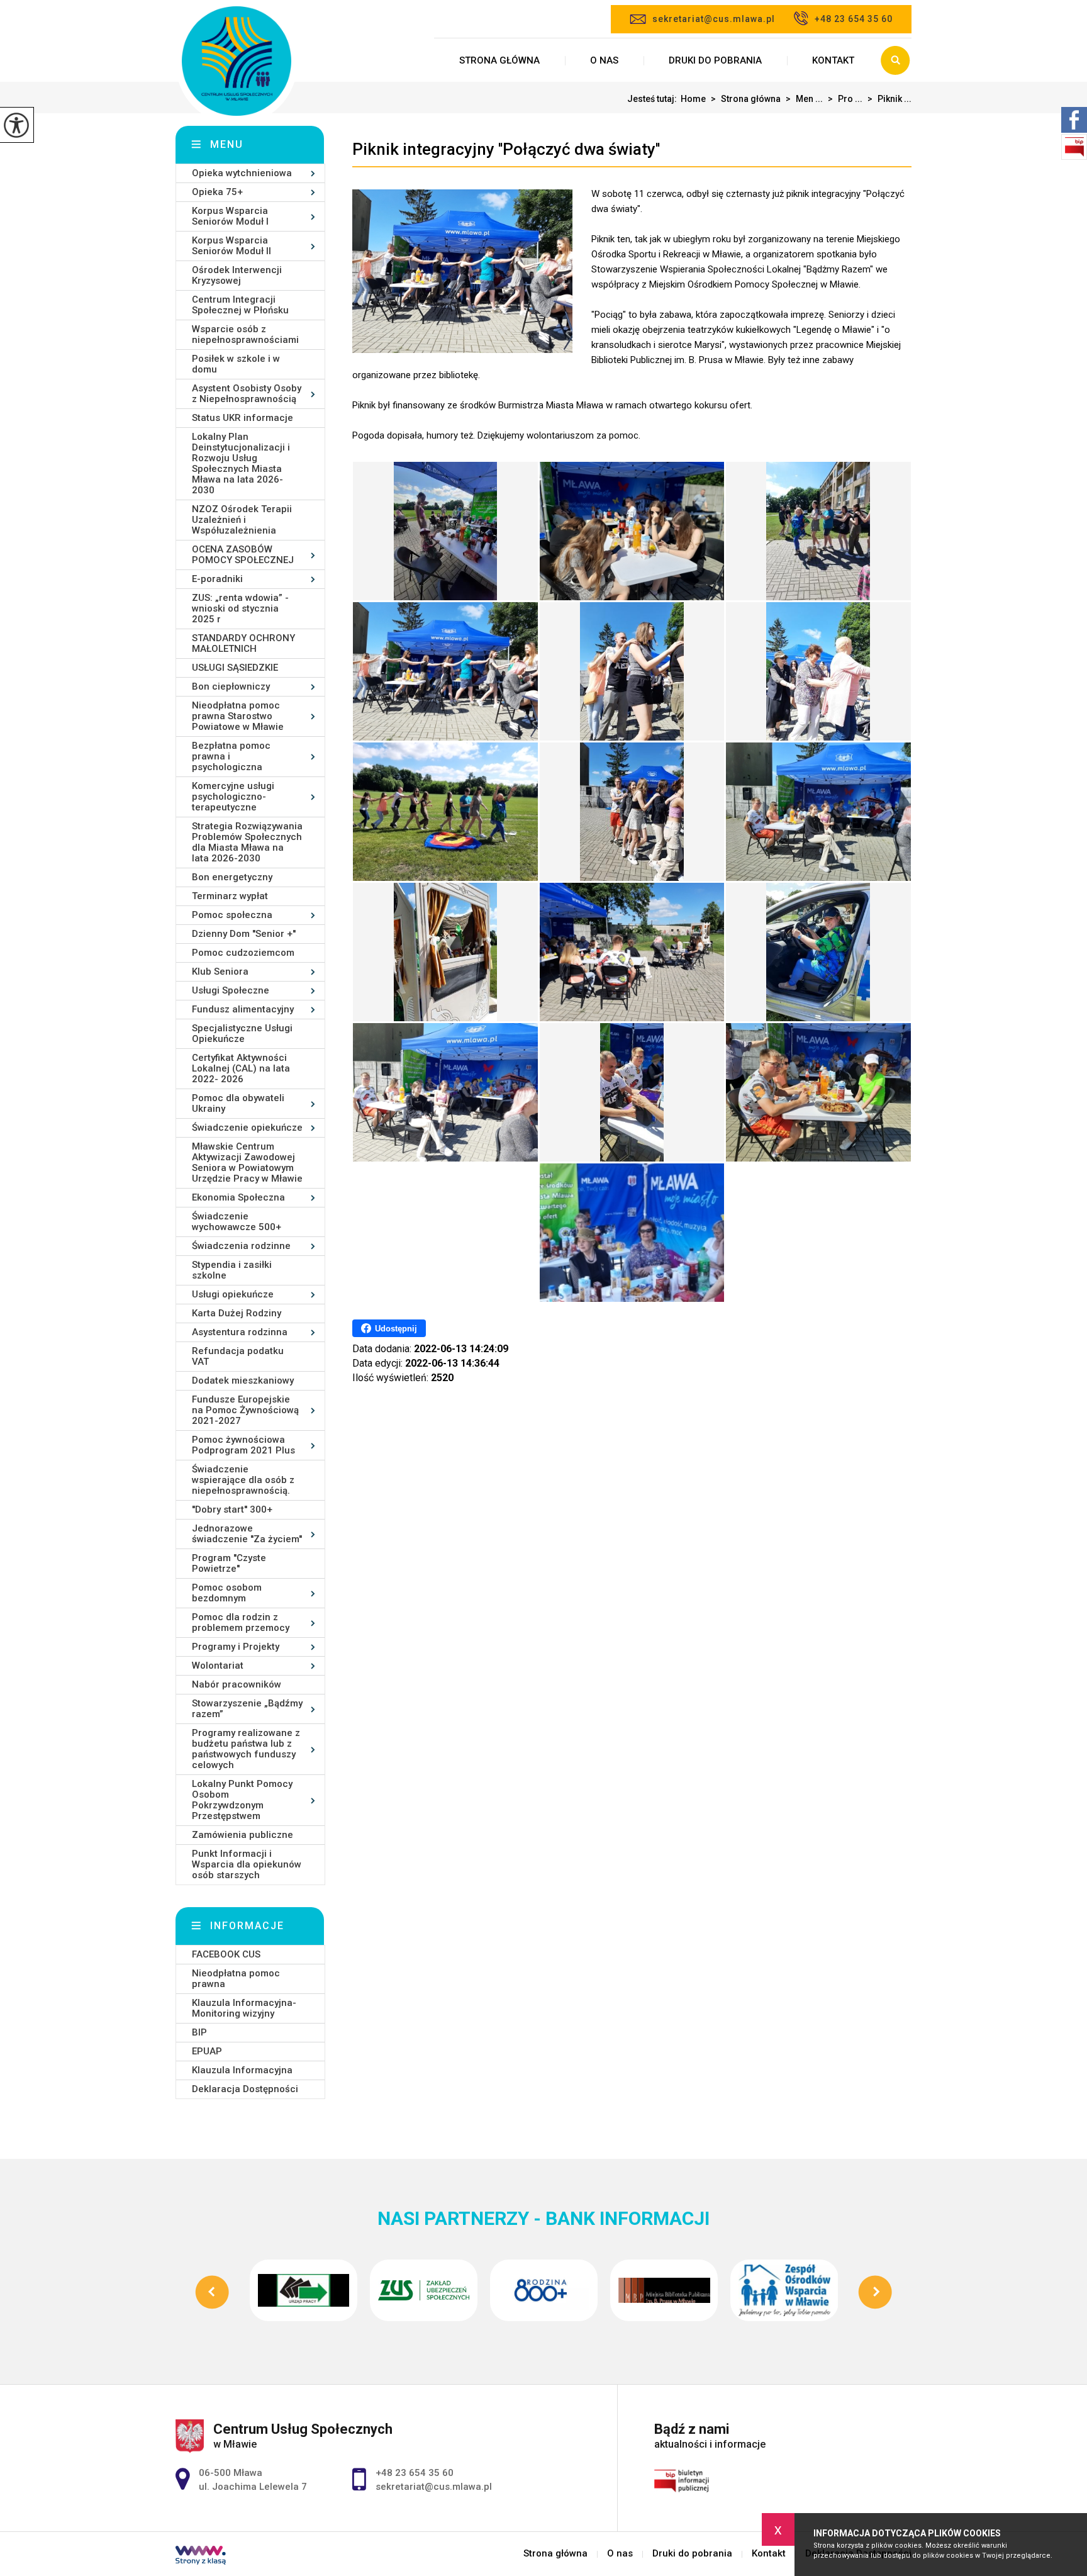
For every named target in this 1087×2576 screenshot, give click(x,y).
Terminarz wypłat (230, 896)
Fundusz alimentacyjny (243, 1009)
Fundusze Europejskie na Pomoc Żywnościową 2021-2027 (245, 1410)
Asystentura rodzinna (240, 1332)
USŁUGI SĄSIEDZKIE (235, 668)
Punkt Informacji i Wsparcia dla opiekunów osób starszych (247, 1864)
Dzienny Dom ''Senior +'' (244, 934)
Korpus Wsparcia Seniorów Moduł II (231, 246)
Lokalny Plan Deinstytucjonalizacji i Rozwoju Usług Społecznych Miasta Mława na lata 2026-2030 (241, 463)
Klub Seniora (220, 972)
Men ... (804, 99)
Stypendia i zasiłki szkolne (232, 1270)
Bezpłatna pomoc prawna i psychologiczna (231, 756)
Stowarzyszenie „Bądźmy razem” (247, 1709)
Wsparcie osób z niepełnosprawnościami (245, 334)
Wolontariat (218, 1666)
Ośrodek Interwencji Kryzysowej (237, 275)
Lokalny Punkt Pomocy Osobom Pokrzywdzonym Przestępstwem (242, 1800)
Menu (227, 144)
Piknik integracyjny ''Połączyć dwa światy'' (506, 149)
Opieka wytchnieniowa (242, 173)
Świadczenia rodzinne (241, 1246)
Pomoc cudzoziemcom (243, 953)
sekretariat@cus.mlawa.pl (714, 19)
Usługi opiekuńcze (233, 1294)
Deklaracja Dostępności (245, 2089)
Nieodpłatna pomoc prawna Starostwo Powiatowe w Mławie (238, 716)
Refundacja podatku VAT (238, 1356)
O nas (604, 60)
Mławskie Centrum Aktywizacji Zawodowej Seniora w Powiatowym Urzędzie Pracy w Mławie (247, 1162)
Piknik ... (889, 99)
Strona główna (499, 60)
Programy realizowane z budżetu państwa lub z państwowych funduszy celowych (246, 1749)
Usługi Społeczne (231, 990)
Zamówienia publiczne (242, 1835)
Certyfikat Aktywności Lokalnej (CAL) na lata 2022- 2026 (241, 1068)
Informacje (247, 1926)
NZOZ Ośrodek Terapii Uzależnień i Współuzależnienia (242, 520)
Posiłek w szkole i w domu (236, 364)
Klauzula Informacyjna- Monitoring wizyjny (244, 2008)
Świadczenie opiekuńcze (247, 1128)
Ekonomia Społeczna (238, 1197)
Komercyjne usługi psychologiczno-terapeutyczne (233, 797)
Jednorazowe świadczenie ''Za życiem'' (247, 1534)
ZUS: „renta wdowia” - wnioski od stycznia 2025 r (240, 608)
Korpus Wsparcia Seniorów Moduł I (230, 216)
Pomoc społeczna (232, 915)
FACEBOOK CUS (226, 1954)
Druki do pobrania (715, 60)
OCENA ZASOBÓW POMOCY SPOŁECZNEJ (243, 555)
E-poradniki (217, 579)
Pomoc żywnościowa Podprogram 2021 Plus (243, 1445)
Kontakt (833, 60)
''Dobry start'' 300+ (232, 1509)
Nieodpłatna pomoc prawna (236, 1979)
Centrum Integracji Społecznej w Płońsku (240, 305)
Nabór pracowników (237, 1684)
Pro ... (845, 99)
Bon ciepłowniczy (231, 686)
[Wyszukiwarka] (895, 60)
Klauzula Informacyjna (242, 2070)
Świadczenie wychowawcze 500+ (237, 1222)
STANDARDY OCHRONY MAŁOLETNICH (243, 643)
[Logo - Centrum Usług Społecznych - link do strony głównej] (237, 62)
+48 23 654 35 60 (854, 19)
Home (693, 99)
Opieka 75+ (217, 192)
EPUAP (207, 2051)
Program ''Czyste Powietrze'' (229, 1563)
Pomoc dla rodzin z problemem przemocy (241, 1622)
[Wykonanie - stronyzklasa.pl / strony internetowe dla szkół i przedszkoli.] (201, 2556)
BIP (199, 2032)
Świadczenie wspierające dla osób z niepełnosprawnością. (243, 1480)
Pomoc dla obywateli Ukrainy (238, 1103)
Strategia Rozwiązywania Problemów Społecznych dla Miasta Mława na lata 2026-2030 (247, 842)
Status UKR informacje (242, 418)
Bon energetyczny (232, 877)
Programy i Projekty (236, 1647)
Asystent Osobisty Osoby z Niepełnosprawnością (247, 394)
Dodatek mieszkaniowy (243, 1380)
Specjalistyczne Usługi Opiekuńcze (242, 1033)
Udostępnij (396, 1329)
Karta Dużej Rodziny (237, 1313)
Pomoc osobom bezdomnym (227, 1593)
